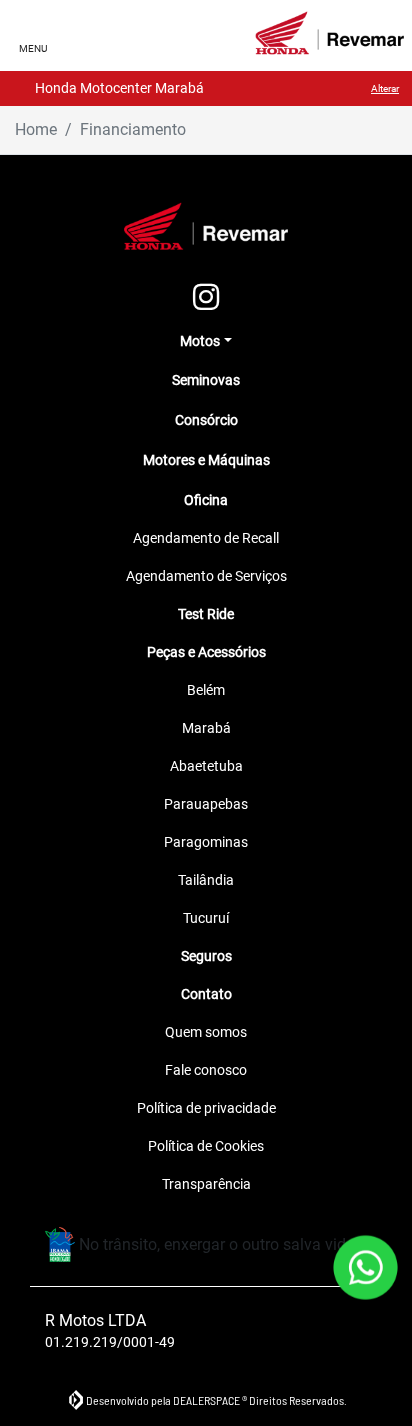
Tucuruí (206, 918)
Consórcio (206, 420)
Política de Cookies (206, 1146)
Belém (206, 690)
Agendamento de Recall (206, 538)
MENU (33, 48)
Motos (200, 341)
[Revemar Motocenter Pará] (329, 33)
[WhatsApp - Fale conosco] (365, 1267)
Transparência (206, 1184)
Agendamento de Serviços (206, 576)
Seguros (206, 956)
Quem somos (206, 1032)
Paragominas (206, 842)
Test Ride (206, 614)
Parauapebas (206, 804)
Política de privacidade (206, 1108)
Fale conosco (206, 1070)
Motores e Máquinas (206, 460)
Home (36, 129)
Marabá (206, 728)
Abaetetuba (206, 766)
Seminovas (206, 380)
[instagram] (206, 298)
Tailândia (206, 880)
